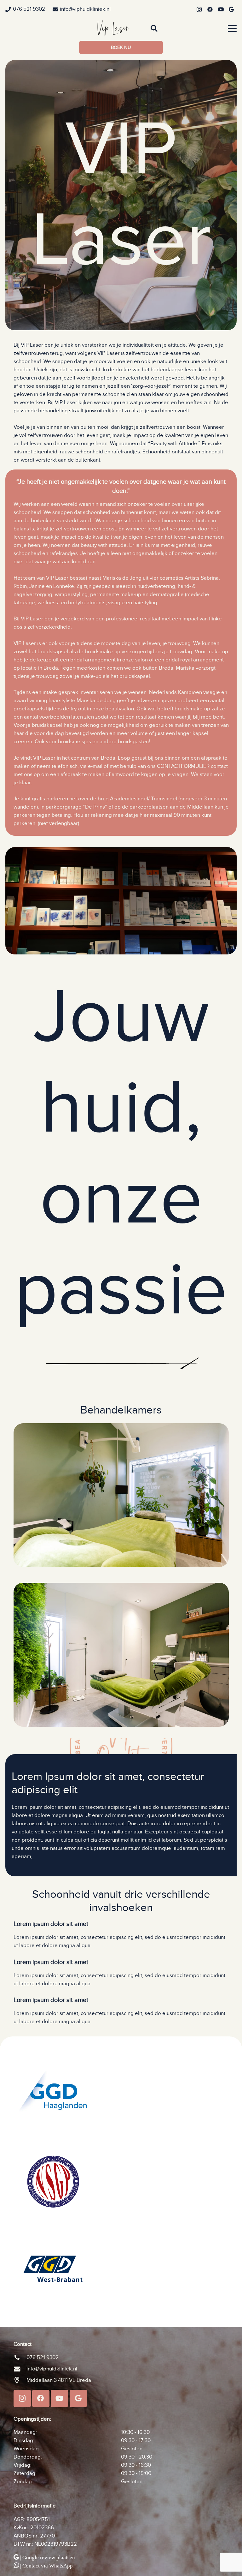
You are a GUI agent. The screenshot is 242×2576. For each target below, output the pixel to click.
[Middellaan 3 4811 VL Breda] (20, 2380)
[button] (154, 28)
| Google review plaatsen (48, 2558)
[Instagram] (199, 9)
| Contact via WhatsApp (46, 2566)
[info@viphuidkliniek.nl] (20, 2369)
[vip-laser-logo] (113, 28)
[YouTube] (221, 9)
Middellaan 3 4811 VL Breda (59, 2380)
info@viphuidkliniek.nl (52, 2369)
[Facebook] (210, 9)
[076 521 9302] (20, 2358)
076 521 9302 (43, 2358)
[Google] (231, 9)
